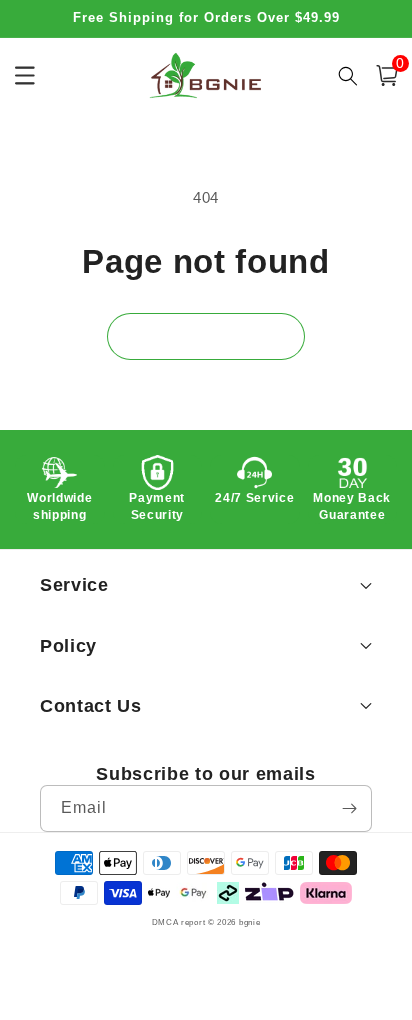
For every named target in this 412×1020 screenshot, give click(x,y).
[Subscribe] (349, 808)
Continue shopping (206, 335)
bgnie (250, 922)
